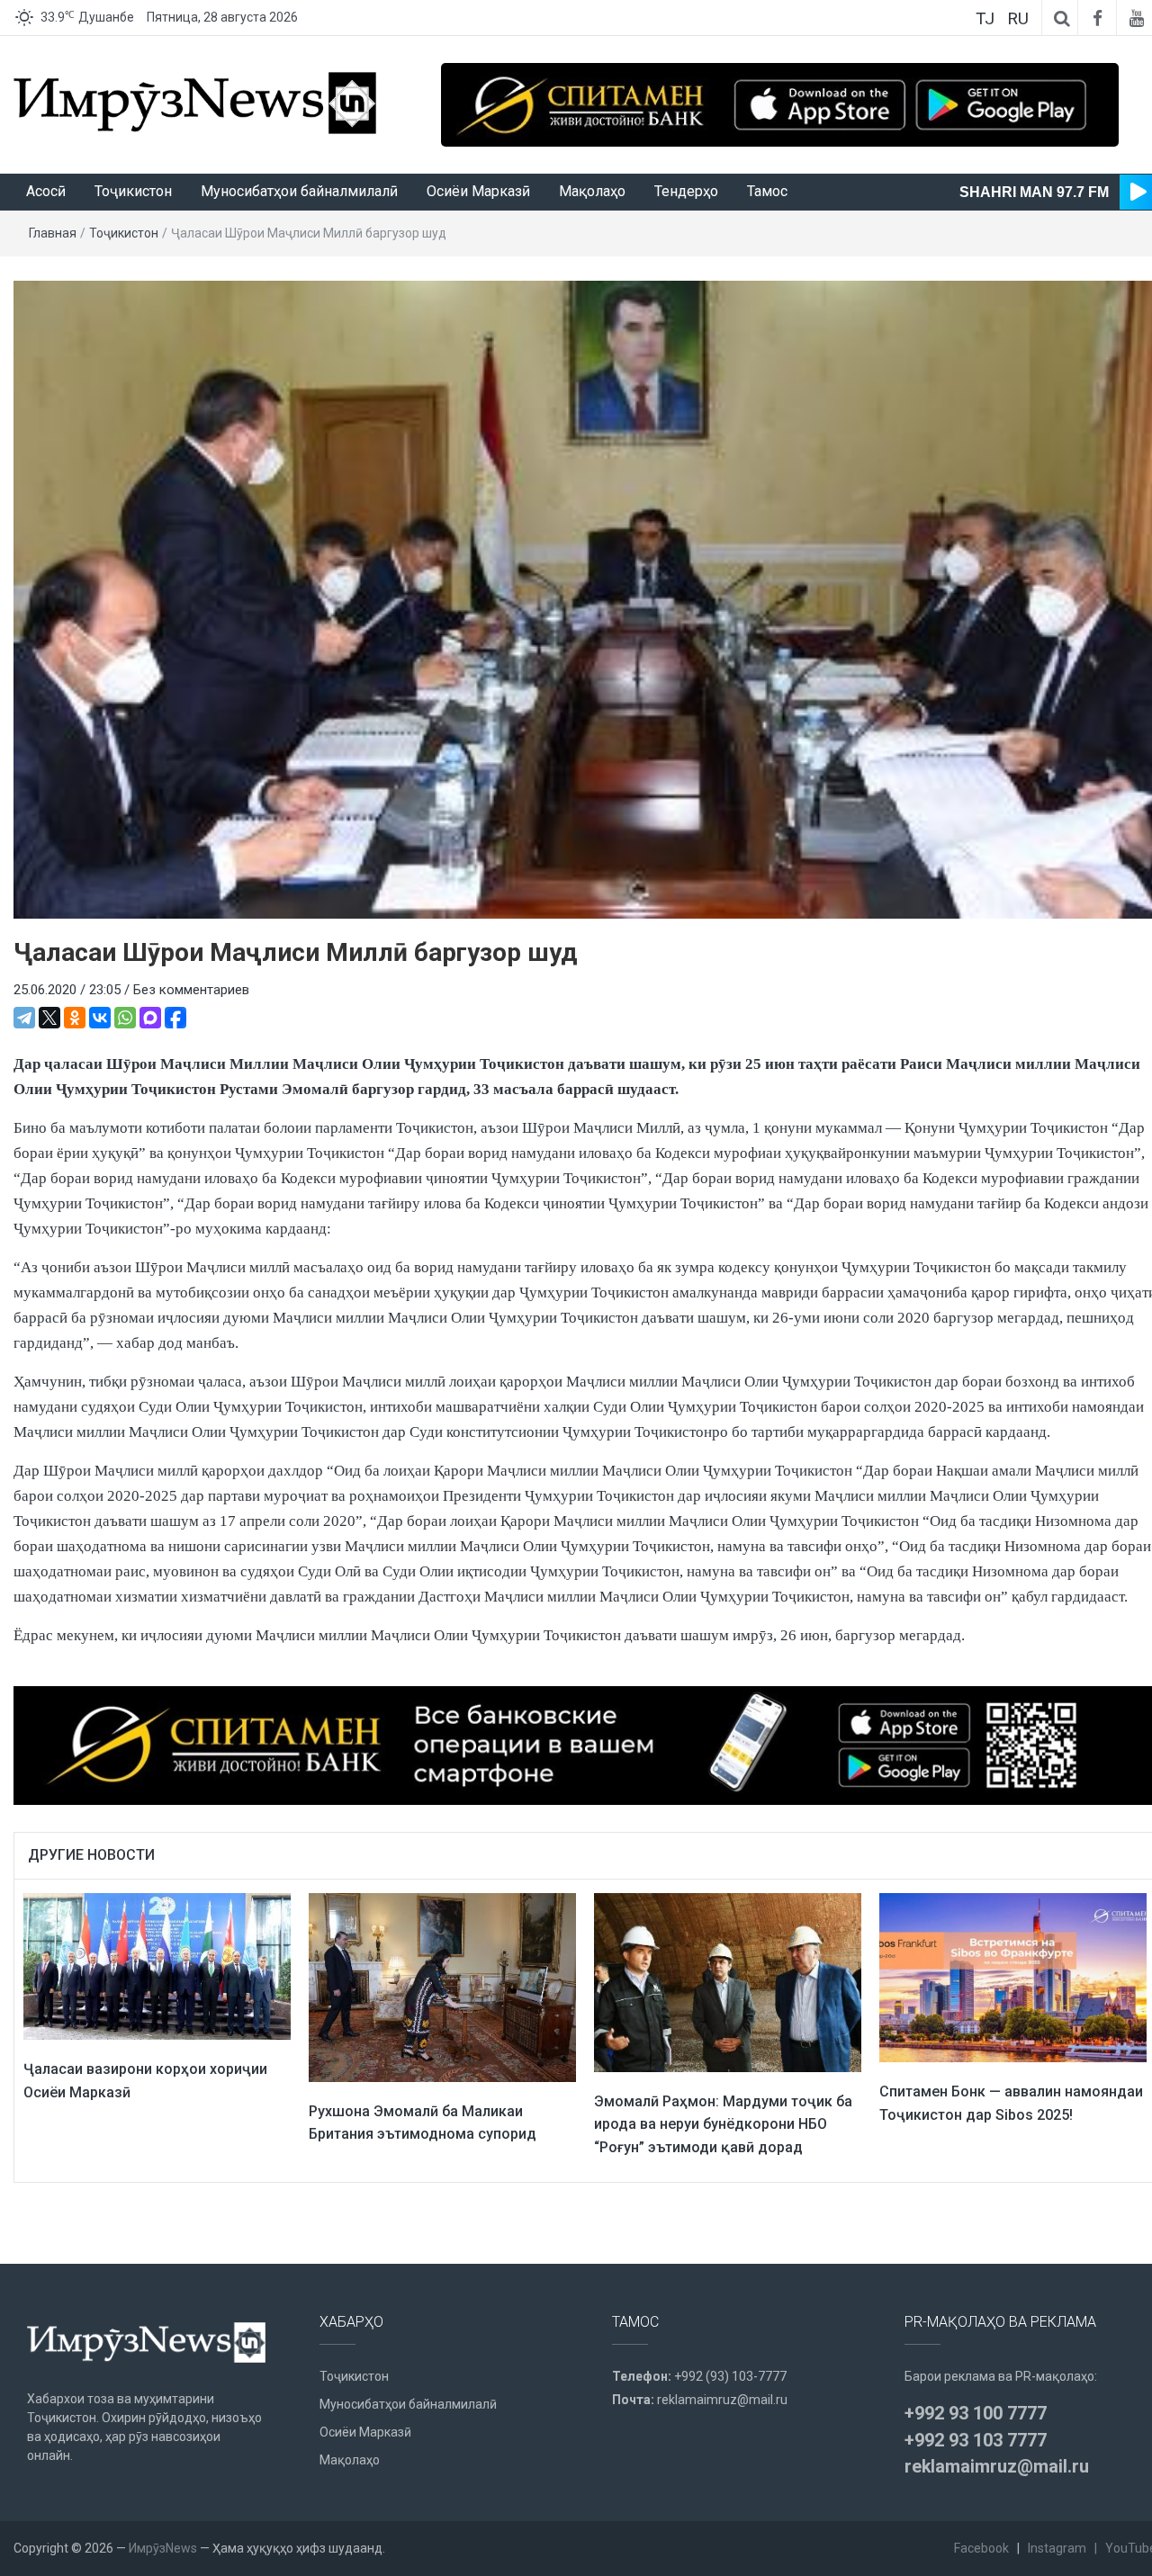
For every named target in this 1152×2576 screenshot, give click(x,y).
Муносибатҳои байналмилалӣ (299, 191)
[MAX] (150, 1018)
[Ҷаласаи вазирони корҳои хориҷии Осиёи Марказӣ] (157, 1966)
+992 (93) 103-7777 (730, 2376)
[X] (49, 1018)
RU (1018, 18)
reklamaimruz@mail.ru (722, 2400)
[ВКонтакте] (100, 1018)
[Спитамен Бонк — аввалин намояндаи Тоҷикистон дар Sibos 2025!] (1013, 1977)
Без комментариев (191, 990)
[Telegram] (24, 1018)
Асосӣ (46, 191)
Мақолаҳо (592, 191)
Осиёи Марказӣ (478, 191)
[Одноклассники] (75, 1018)
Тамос (767, 191)
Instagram (1057, 2548)
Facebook (981, 2548)
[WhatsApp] (125, 1018)
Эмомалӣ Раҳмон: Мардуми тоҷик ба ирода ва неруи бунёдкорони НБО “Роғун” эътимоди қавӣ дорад (723, 2124)
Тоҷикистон (133, 191)
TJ (985, 18)
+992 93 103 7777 (976, 2440)
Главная (53, 233)
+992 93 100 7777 (976, 2413)
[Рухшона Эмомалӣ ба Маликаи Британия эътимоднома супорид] (442, 1987)
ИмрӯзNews (163, 2548)
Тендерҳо (686, 191)
